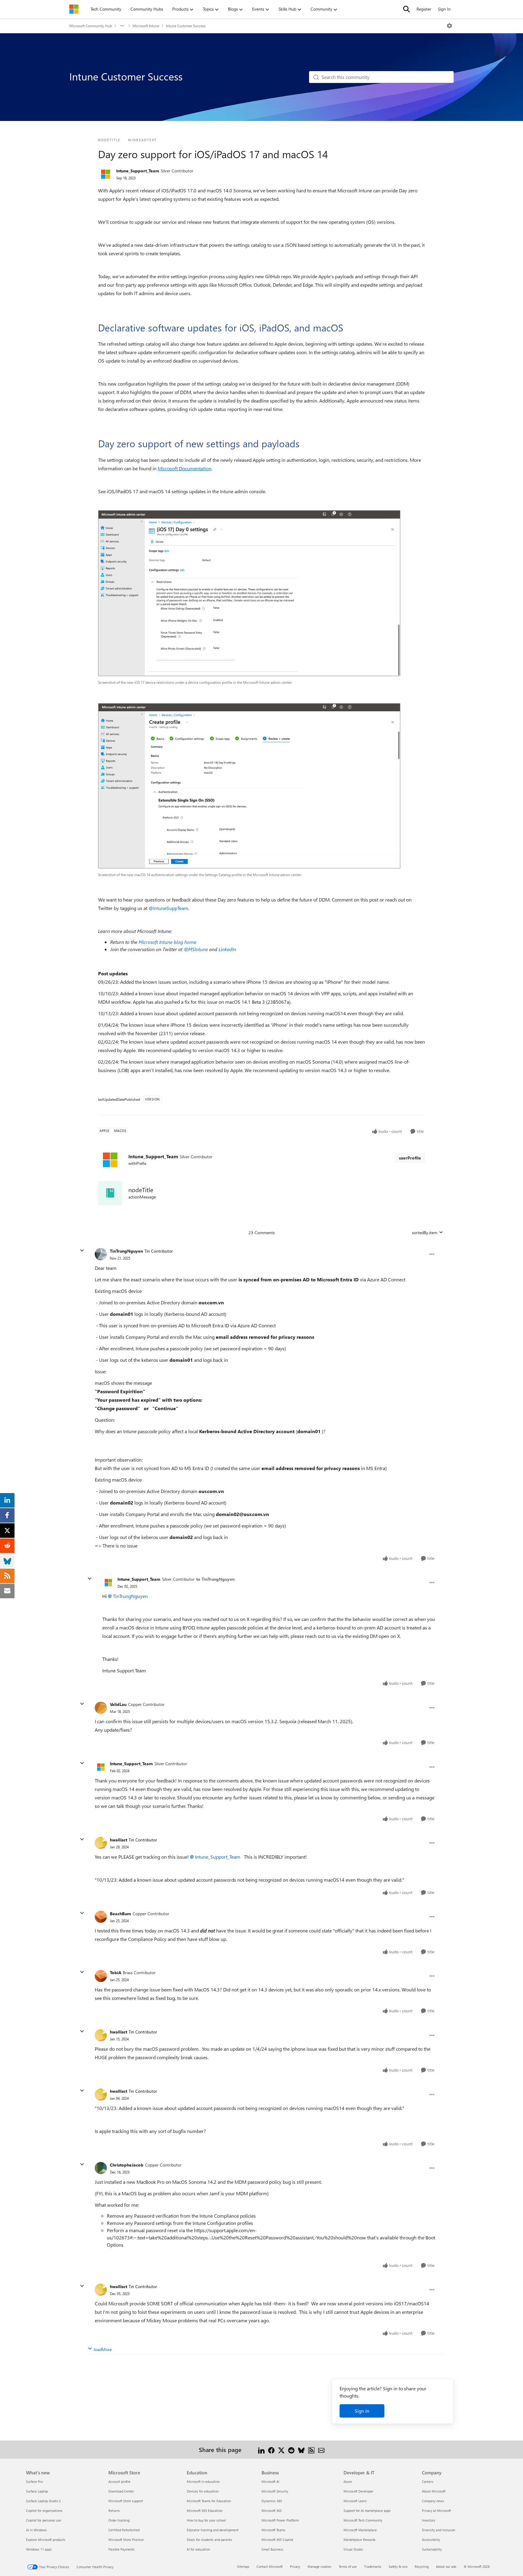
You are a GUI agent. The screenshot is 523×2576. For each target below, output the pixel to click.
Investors (429, 2520)
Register (424, 9)
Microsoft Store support (126, 2501)
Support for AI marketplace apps (367, 2511)
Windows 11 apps (39, 2549)
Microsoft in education (203, 2481)
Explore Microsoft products (46, 2540)
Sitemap (243, 2566)
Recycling (422, 2566)
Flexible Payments (122, 2549)
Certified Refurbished (124, 2530)
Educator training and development (213, 2530)
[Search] (406, 9)
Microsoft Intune (146, 26)
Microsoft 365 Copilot (277, 2540)
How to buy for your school (206, 2520)
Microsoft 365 (272, 2511)
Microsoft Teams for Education (209, 2501)
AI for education (198, 2549)
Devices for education (203, 2491)
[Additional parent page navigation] (122, 26)
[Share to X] (281, 2449)
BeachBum (120, 1914)
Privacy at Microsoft (436, 2511)
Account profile (119, 2481)
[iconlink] (110, 1193)
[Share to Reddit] (291, 2449)
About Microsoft (434, 2491)
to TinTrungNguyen (215, 1579)
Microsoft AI (270, 2481)
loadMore (103, 2349)
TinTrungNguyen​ (130, 1596)
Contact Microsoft (270, 2566)
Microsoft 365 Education (205, 2511)
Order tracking (119, 2520)
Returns (114, 2511)
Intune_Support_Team (138, 171)
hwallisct (118, 1840)
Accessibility (431, 2540)
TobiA (116, 1973)
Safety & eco (398, 2566)
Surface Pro (34, 2481)
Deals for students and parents (209, 2540)
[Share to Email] (321, 2449)
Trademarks (373, 2566)
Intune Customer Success (186, 26)
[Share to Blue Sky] (301, 2449)
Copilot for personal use (44, 2520)
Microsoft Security (275, 2491)
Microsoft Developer (359, 2491)
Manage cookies (319, 2566)
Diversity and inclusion (439, 2530)
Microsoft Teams (273, 2530)
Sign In (444, 9)
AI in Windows (36, 2530)
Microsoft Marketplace (360, 2530)
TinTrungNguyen (126, 1251)
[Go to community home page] (74, 9)
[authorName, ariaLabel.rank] (106, 174)
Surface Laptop (37, 2491)
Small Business (272, 2549)
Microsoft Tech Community (363, 2520)
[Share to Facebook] (271, 2449)
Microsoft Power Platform (280, 2520)
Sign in (362, 2411)
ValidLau (118, 1704)
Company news (433, 2501)
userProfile (410, 1158)
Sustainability (432, 2549)
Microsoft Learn (355, 2501)
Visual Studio (353, 2549)
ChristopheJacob (127, 2165)
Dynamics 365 (272, 2501)
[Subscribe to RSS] (311, 2449)
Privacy (295, 2566)
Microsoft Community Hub (91, 26)
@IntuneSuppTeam (168, 908)
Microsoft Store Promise (126, 2540)
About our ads (446, 2566)
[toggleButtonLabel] (449, 26)
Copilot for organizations (44, 2511)
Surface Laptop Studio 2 (43, 2501)
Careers (428, 2481)
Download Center (121, 2491)
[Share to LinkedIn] (261, 2449)
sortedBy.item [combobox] (425, 1233)
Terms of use (348, 2566)
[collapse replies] (82, 1251)
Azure (348, 2481)
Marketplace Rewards (360, 2540)
